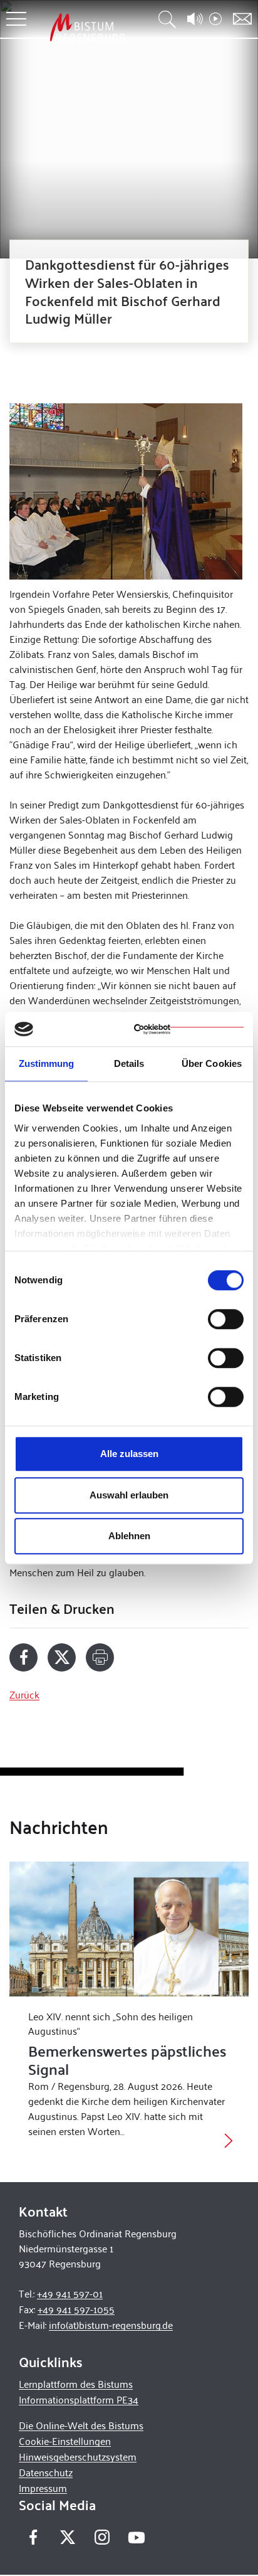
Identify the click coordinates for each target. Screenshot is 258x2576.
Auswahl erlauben (129, 1495)
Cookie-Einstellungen (65, 2441)
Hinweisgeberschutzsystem (78, 2457)
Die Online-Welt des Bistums (81, 2425)
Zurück (24, 1694)
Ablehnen (129, 1536)
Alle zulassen (129, 1454)
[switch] (226, 1319)
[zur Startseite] (88, 27)
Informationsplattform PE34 (79, 2399)
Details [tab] (129, 1063)
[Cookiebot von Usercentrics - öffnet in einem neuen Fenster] (189, 1029)
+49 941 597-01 (70, 2293)
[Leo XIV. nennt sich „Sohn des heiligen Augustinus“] (129, 1929)
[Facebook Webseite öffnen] (33, 2537)
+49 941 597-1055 (76, 2309)
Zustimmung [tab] (47, 1063)
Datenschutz (46, 2472)
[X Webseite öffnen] (67, 2537)
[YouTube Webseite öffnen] (136, 2536)
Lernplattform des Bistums (76, 2384)
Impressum (43, 2488)
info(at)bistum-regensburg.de (111, 2325)
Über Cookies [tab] (212, 1063)
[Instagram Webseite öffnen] (102, 2537)
